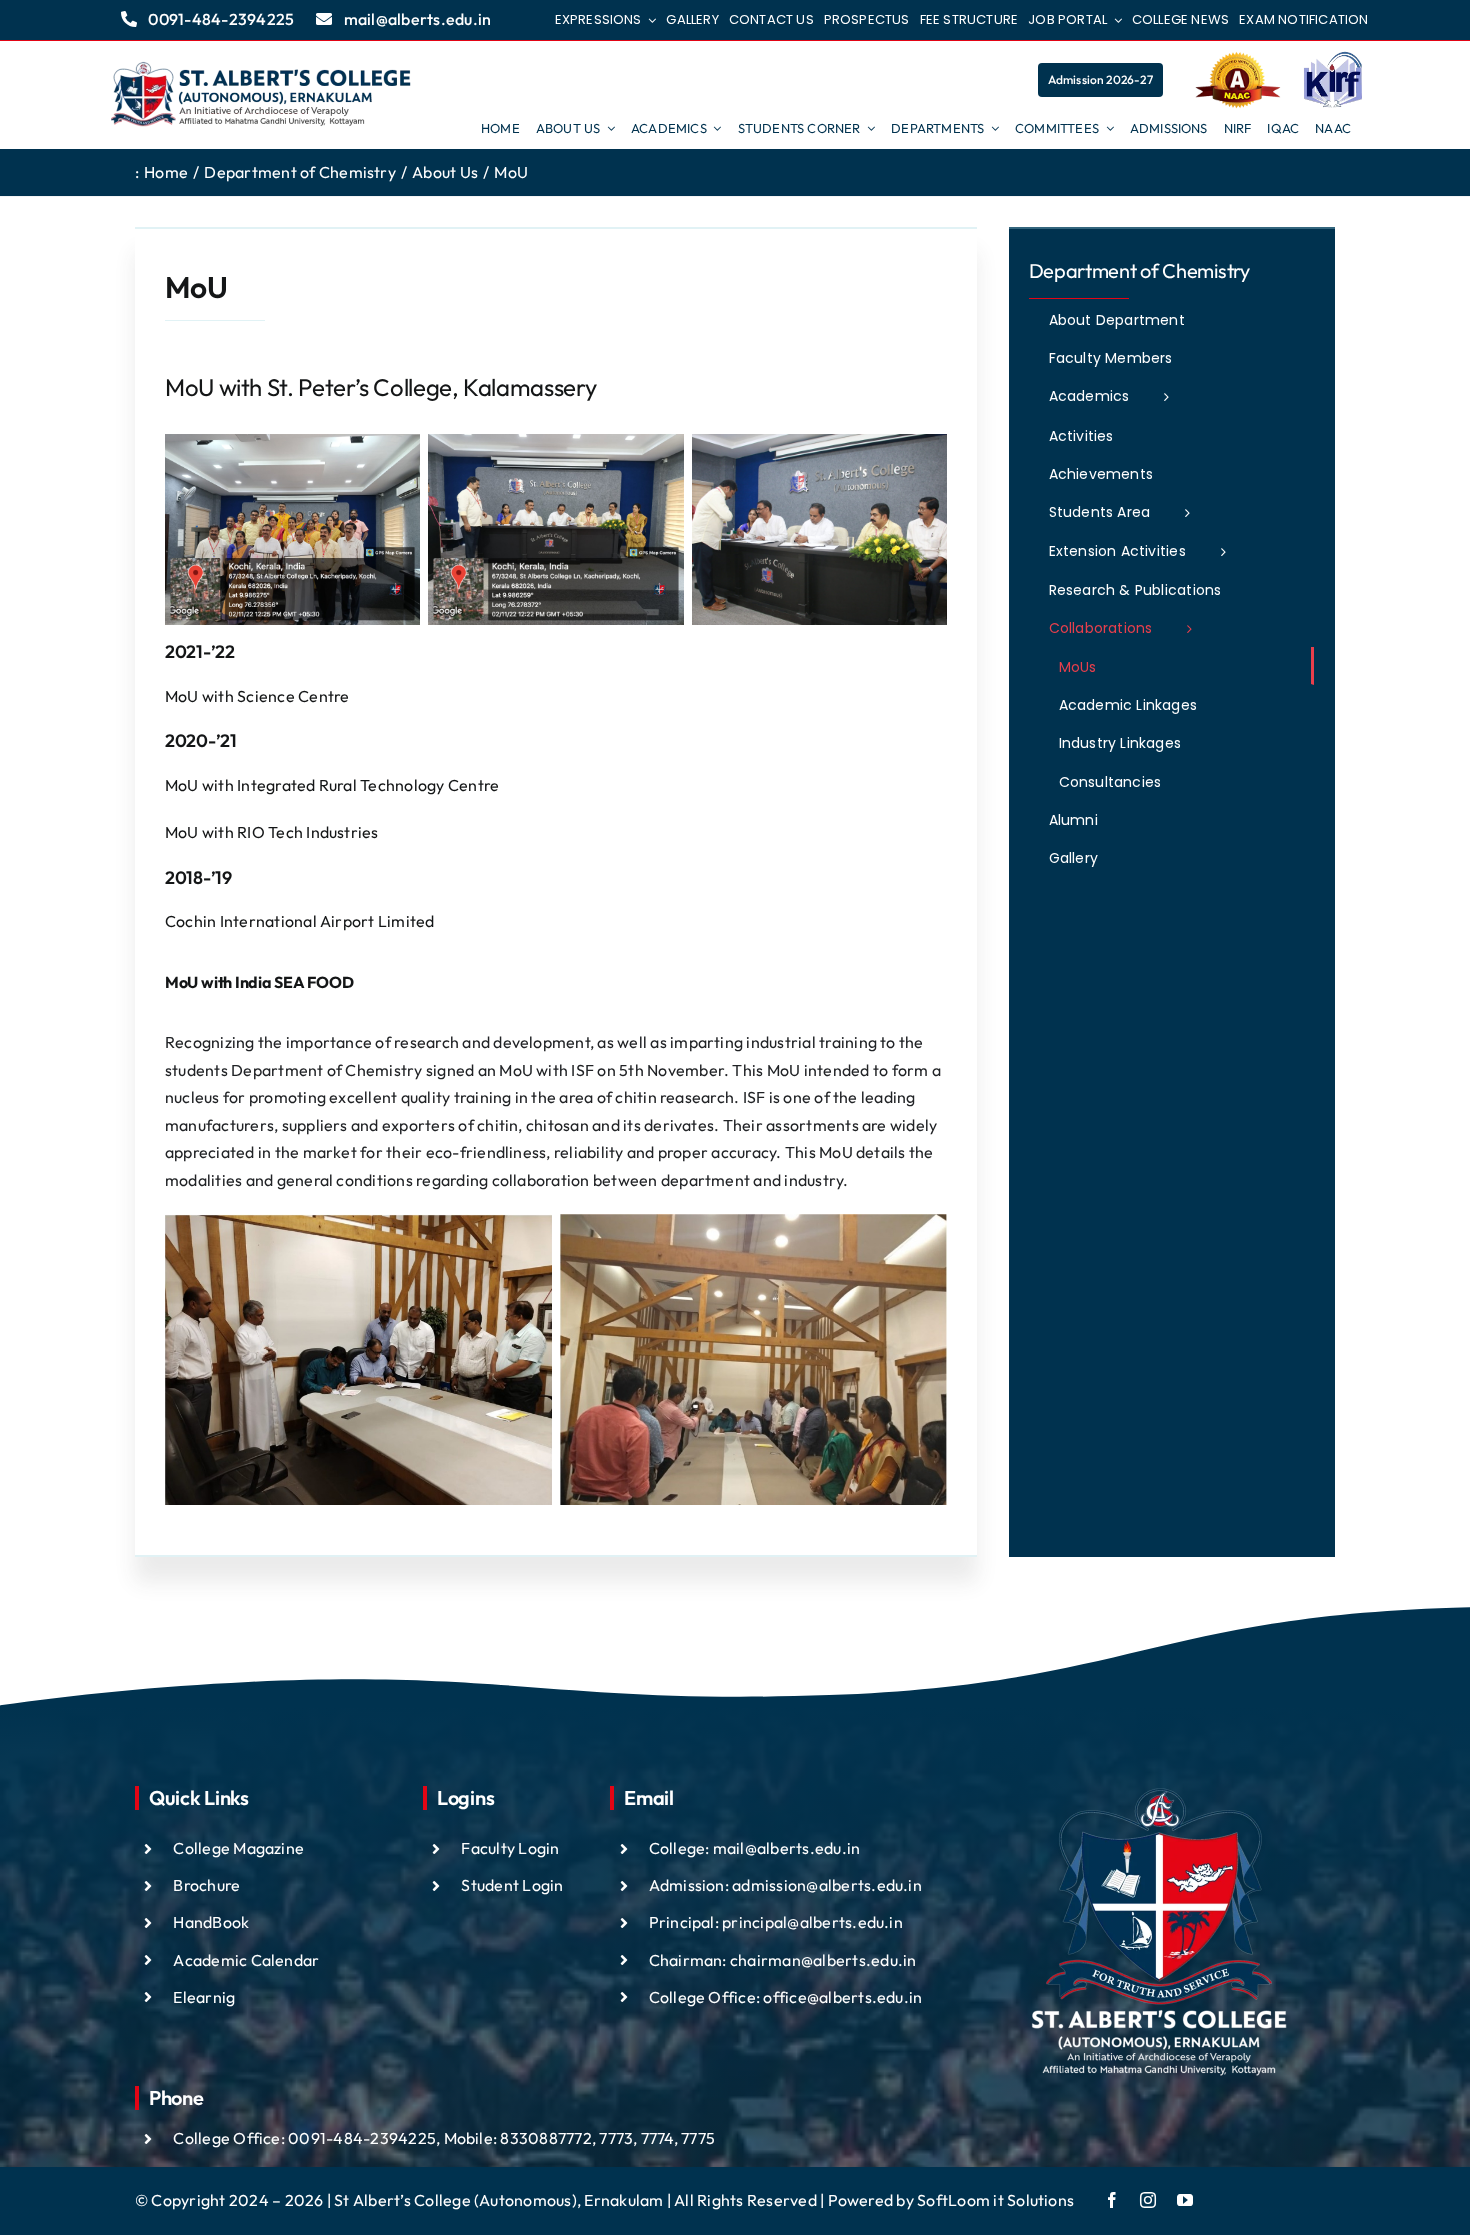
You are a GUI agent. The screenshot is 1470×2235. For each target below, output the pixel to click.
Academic (211, 1960)
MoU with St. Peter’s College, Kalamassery (380, 387)
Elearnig (204, 1997)
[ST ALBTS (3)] (261, 95)
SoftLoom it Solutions (995, 2200)
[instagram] (1148, 2200)
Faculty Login (510, 1848)
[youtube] (1185, 2200)
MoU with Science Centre (257, 696)
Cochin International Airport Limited (300, 921)
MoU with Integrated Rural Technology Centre (332, 785)
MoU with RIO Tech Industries (272, 832)
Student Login (512, 1885)
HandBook (211, 1922)
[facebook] (1112, 2200)
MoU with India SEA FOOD (259, 982)
